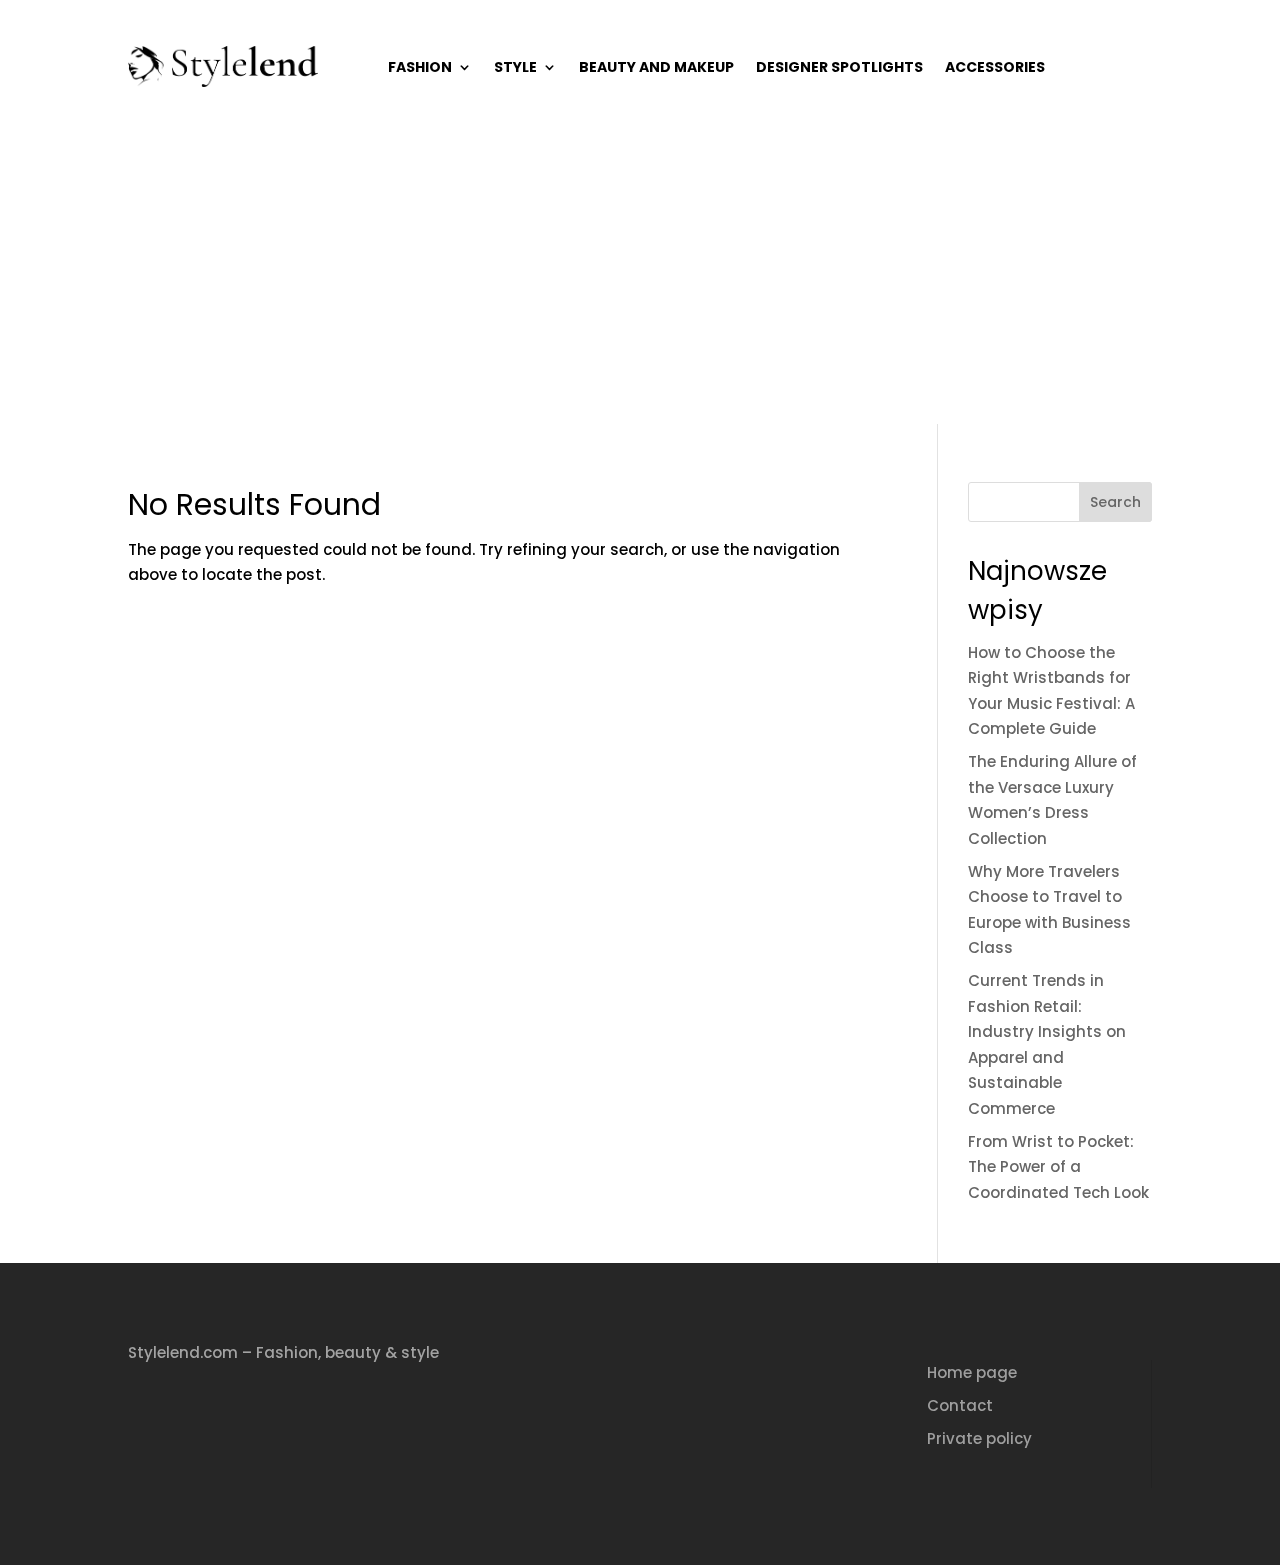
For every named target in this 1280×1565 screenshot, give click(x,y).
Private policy (979, 1438)
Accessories (995, 67)
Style (515, 67)
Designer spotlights (839, 67)
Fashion (420, 67)
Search (1115, 502)
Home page (972, 1372)
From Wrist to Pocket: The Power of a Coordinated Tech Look (1058, 1167)
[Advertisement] (640, 274)
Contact (960, 1405)
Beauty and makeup (656, 67)
